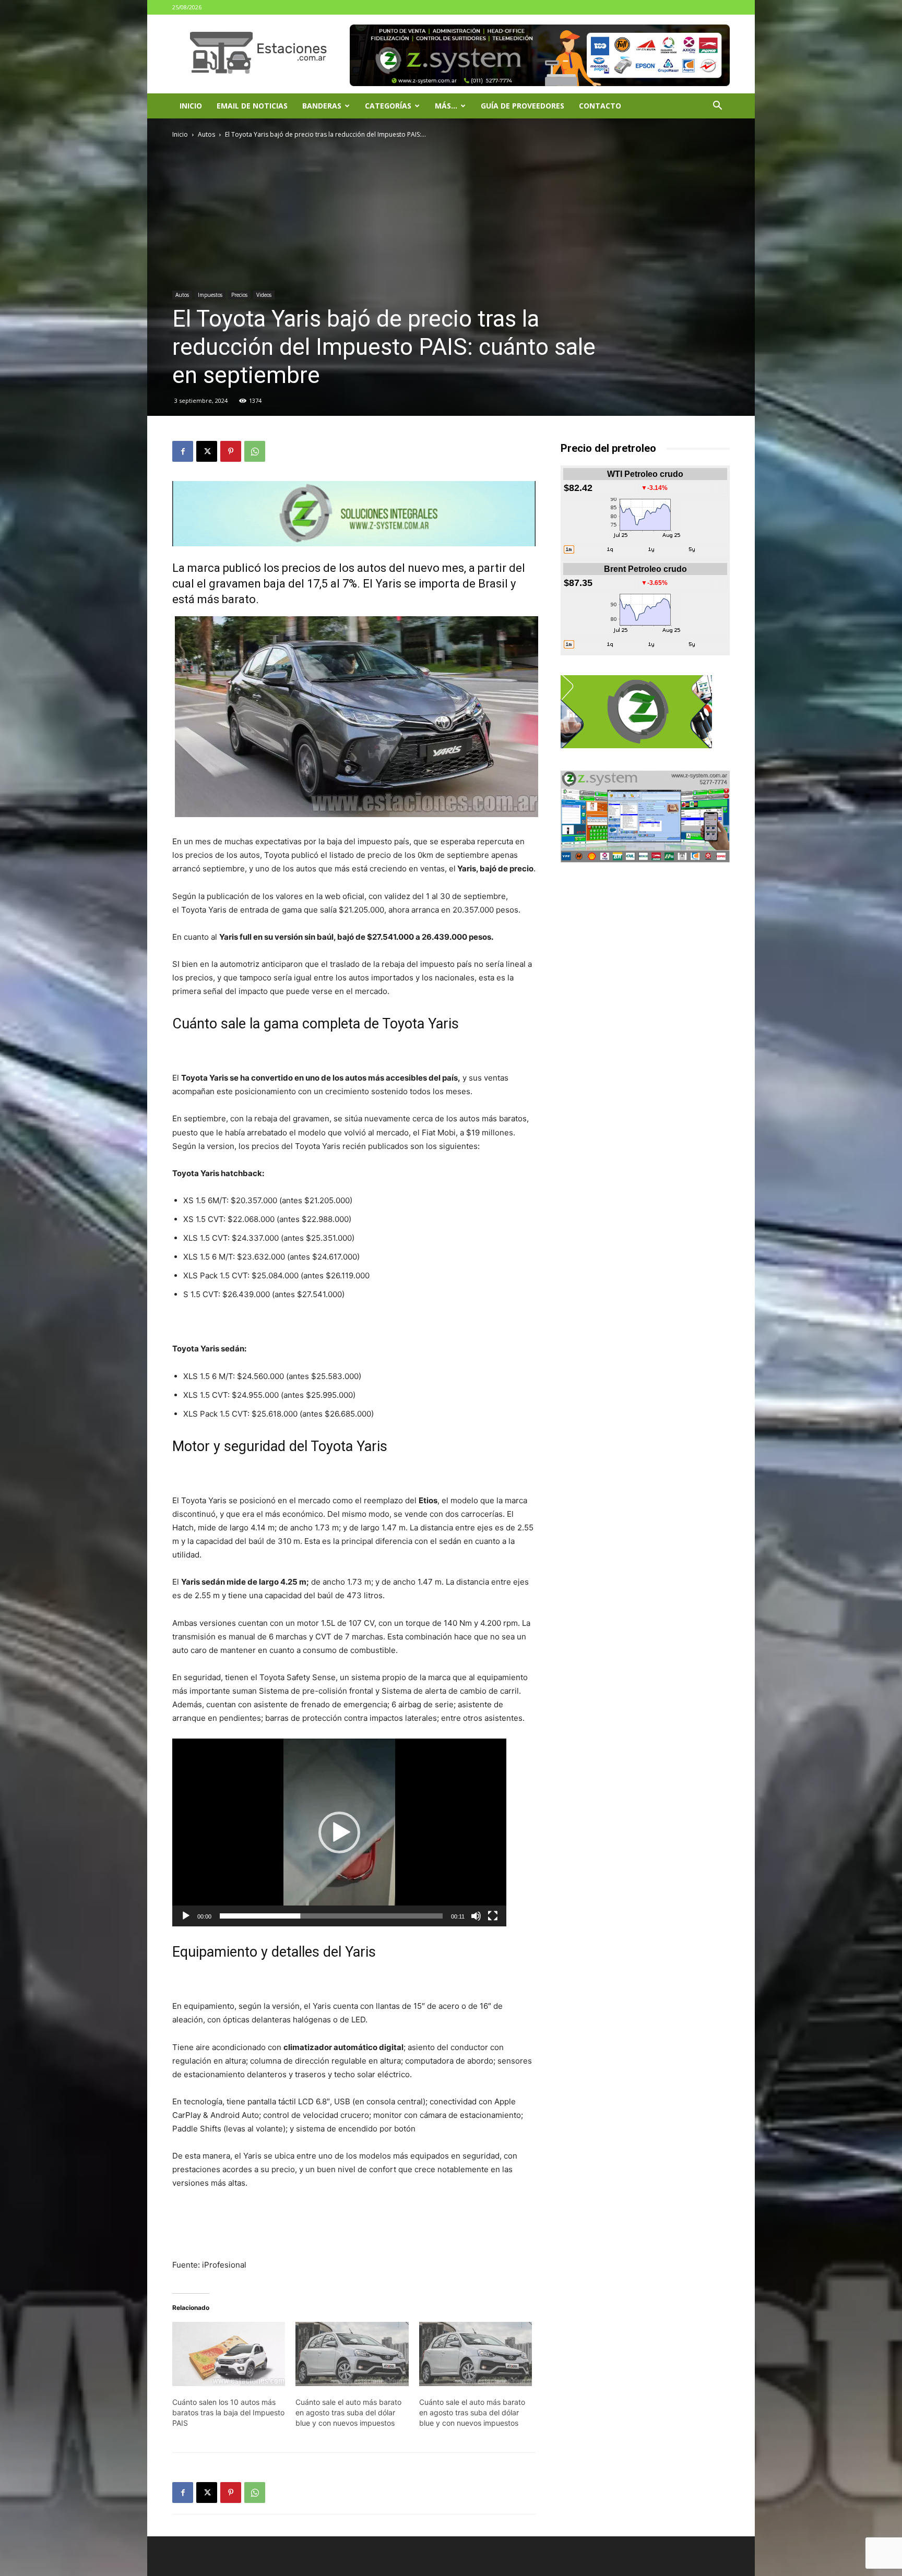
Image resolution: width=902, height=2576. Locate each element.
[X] (207, 451)
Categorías (388, 106)
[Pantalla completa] (493, 1916)
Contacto (600, 106)
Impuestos (210, 295)
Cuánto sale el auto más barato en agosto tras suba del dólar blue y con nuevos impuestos (348, 2412)
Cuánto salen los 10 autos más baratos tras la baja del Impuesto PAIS (228, 2412)
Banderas (322, 106)
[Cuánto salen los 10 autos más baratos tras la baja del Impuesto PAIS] (229, 2354)
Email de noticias (252, 106)
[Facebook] (183, 451)
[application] (339, 1832)
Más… (446, 106)
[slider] (331, 1916)
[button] (717, 107)
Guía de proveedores (523, 106)
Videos (264, 295)
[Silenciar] (476, 1916)
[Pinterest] (231, 451)
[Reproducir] (186, 1916)
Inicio (191, 106)
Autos (206, 134)
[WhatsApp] (255, 451)
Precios (239, 295)
